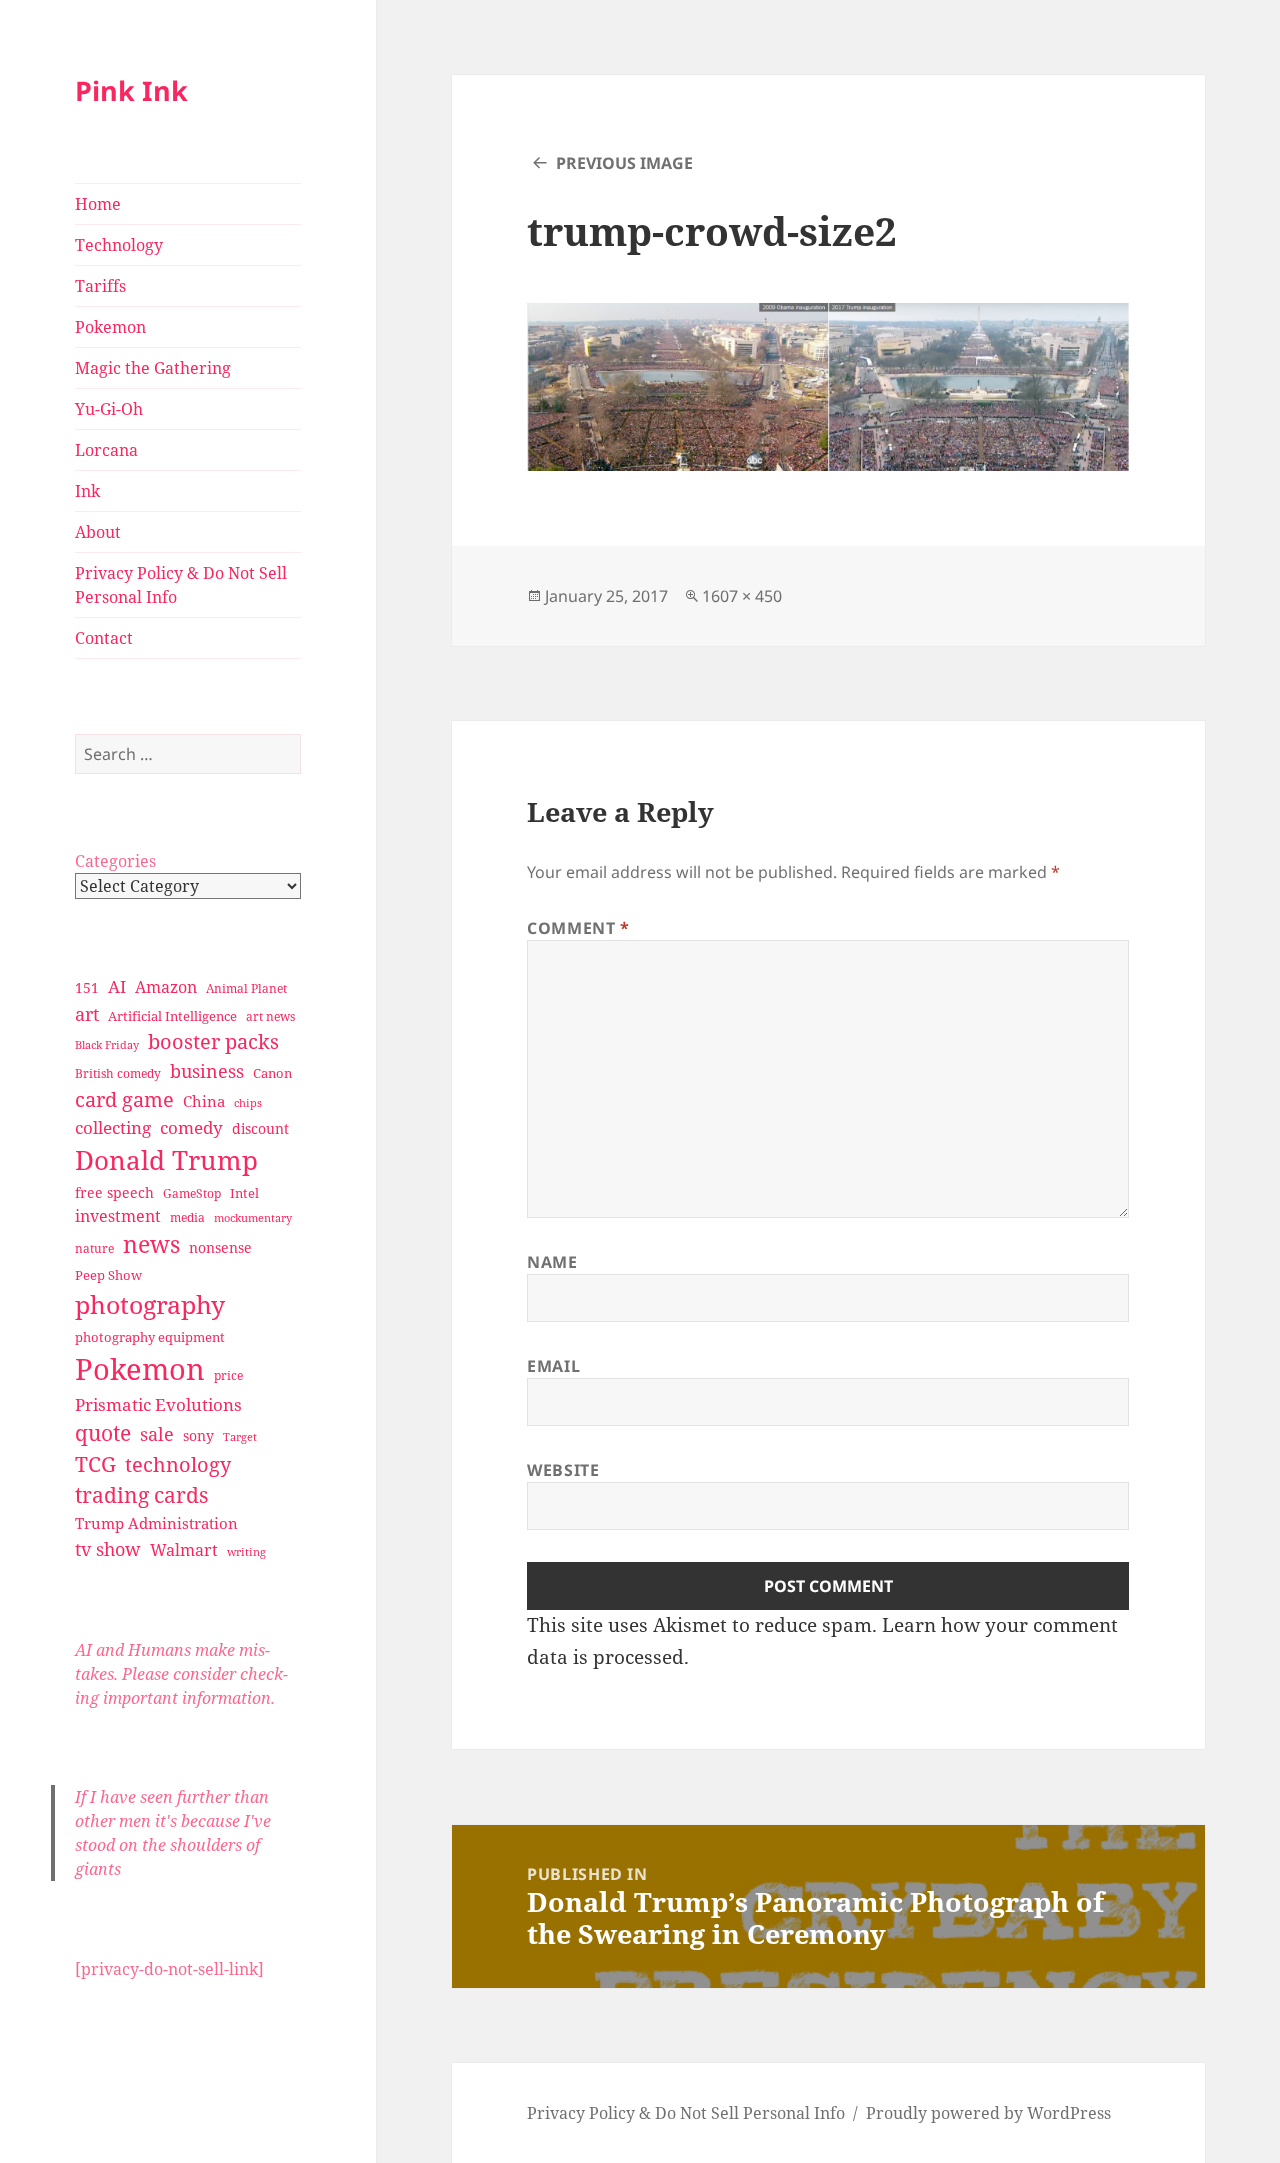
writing (246, 1551)
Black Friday (107, 1044)
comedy (191, 1127)
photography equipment (150, 1337)
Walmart (184, 1550)
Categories (115, 861)
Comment (578, 928)
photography (150, 1304)
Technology (119, 245)
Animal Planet (246, 988)
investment (118, 1216)
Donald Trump (166, 1160)
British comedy (118, 1073)
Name (552, 1262)
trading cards (141, 1495)
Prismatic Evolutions (158, 1404)
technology (178, 1464)
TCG (95, 1464)
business (207, 1070)
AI (117, 986)
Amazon (166, 987)
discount (260, 1128)
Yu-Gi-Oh (109, 409)
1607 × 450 (742, 596)
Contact (104, 638)
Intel (244, 1193)
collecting (113, 1127)
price (228, 1375)
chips (248, 1102)
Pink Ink (131, 90)
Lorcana (106, 450)
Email (553, 1366)
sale (157, 1433)
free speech (114, 1192)
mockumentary (253, 1218)
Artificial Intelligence (172, 1016)
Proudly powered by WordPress (988, 2113)
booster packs (213, 1041)
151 (87, 987)
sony (198, 1435)
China (204, 1101)
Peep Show (108, 1275)
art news (270, 1016)
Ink (87, 491)
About (98, 532)
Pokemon (110, 327)
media (187, 1217)
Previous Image (624, 163)
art (87, 1013)
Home (98, 204)
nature (94, 1248)
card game (124, 1099)
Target (240, 1437)
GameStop (192, 1193)
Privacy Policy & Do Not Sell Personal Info (181, 585)
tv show (108, 1549)
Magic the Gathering (153, 368)
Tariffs (100, 286)
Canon (272, 1073)
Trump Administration (156, 1523)
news (151, 1244)
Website (563, 1470)
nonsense (220, 1247)
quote (103, 1432)
